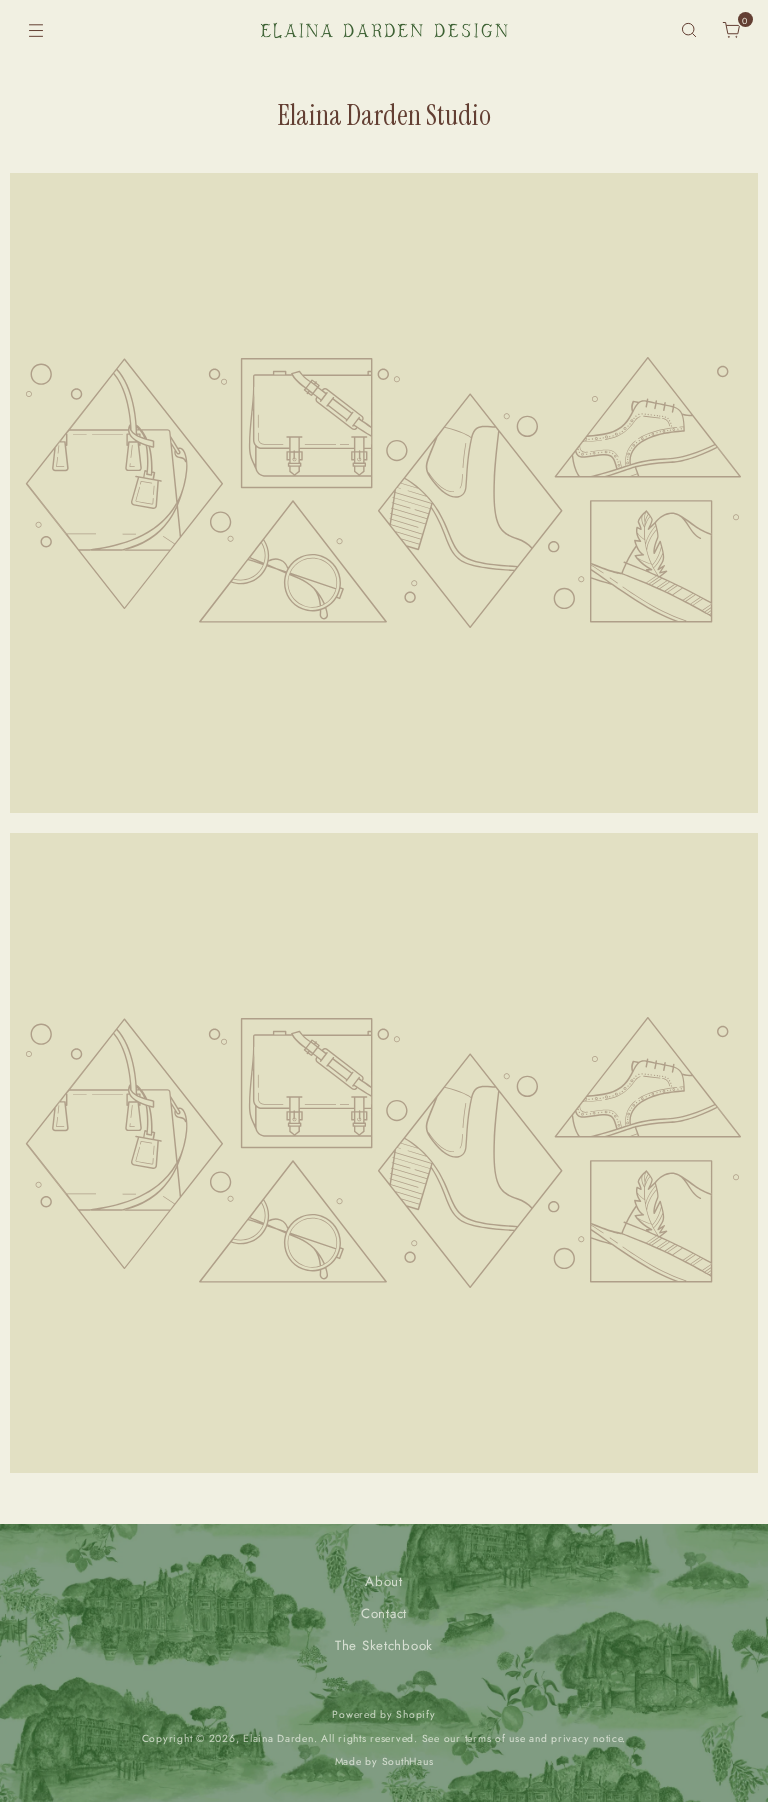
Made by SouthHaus (384, 1761)
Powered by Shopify (383, 1714)
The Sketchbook (384, 1645)
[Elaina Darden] (384, 30)
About (384, 1581)
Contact (384, 1613)
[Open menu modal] (35, 30)
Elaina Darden (278, 1738)
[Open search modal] (689, 30)
